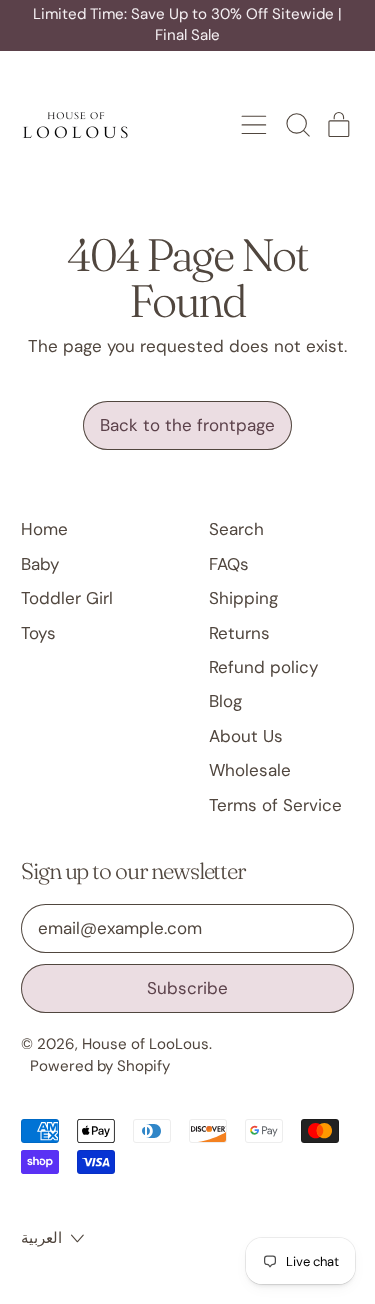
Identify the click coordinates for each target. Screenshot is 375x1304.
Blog (225, 701)
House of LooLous (145, 1044)
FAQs (229, 564)
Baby (40, 564)
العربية (41, 1238)
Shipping (243, 598)
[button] (297, 125)
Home (44, 529)
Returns (239, 633)
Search (236, 529)
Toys (38, 633)
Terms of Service (275, 805)
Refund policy (263, 667)
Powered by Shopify (100, 1066)
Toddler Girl (67, 598)
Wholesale (250, 770)
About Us (246, 736)
